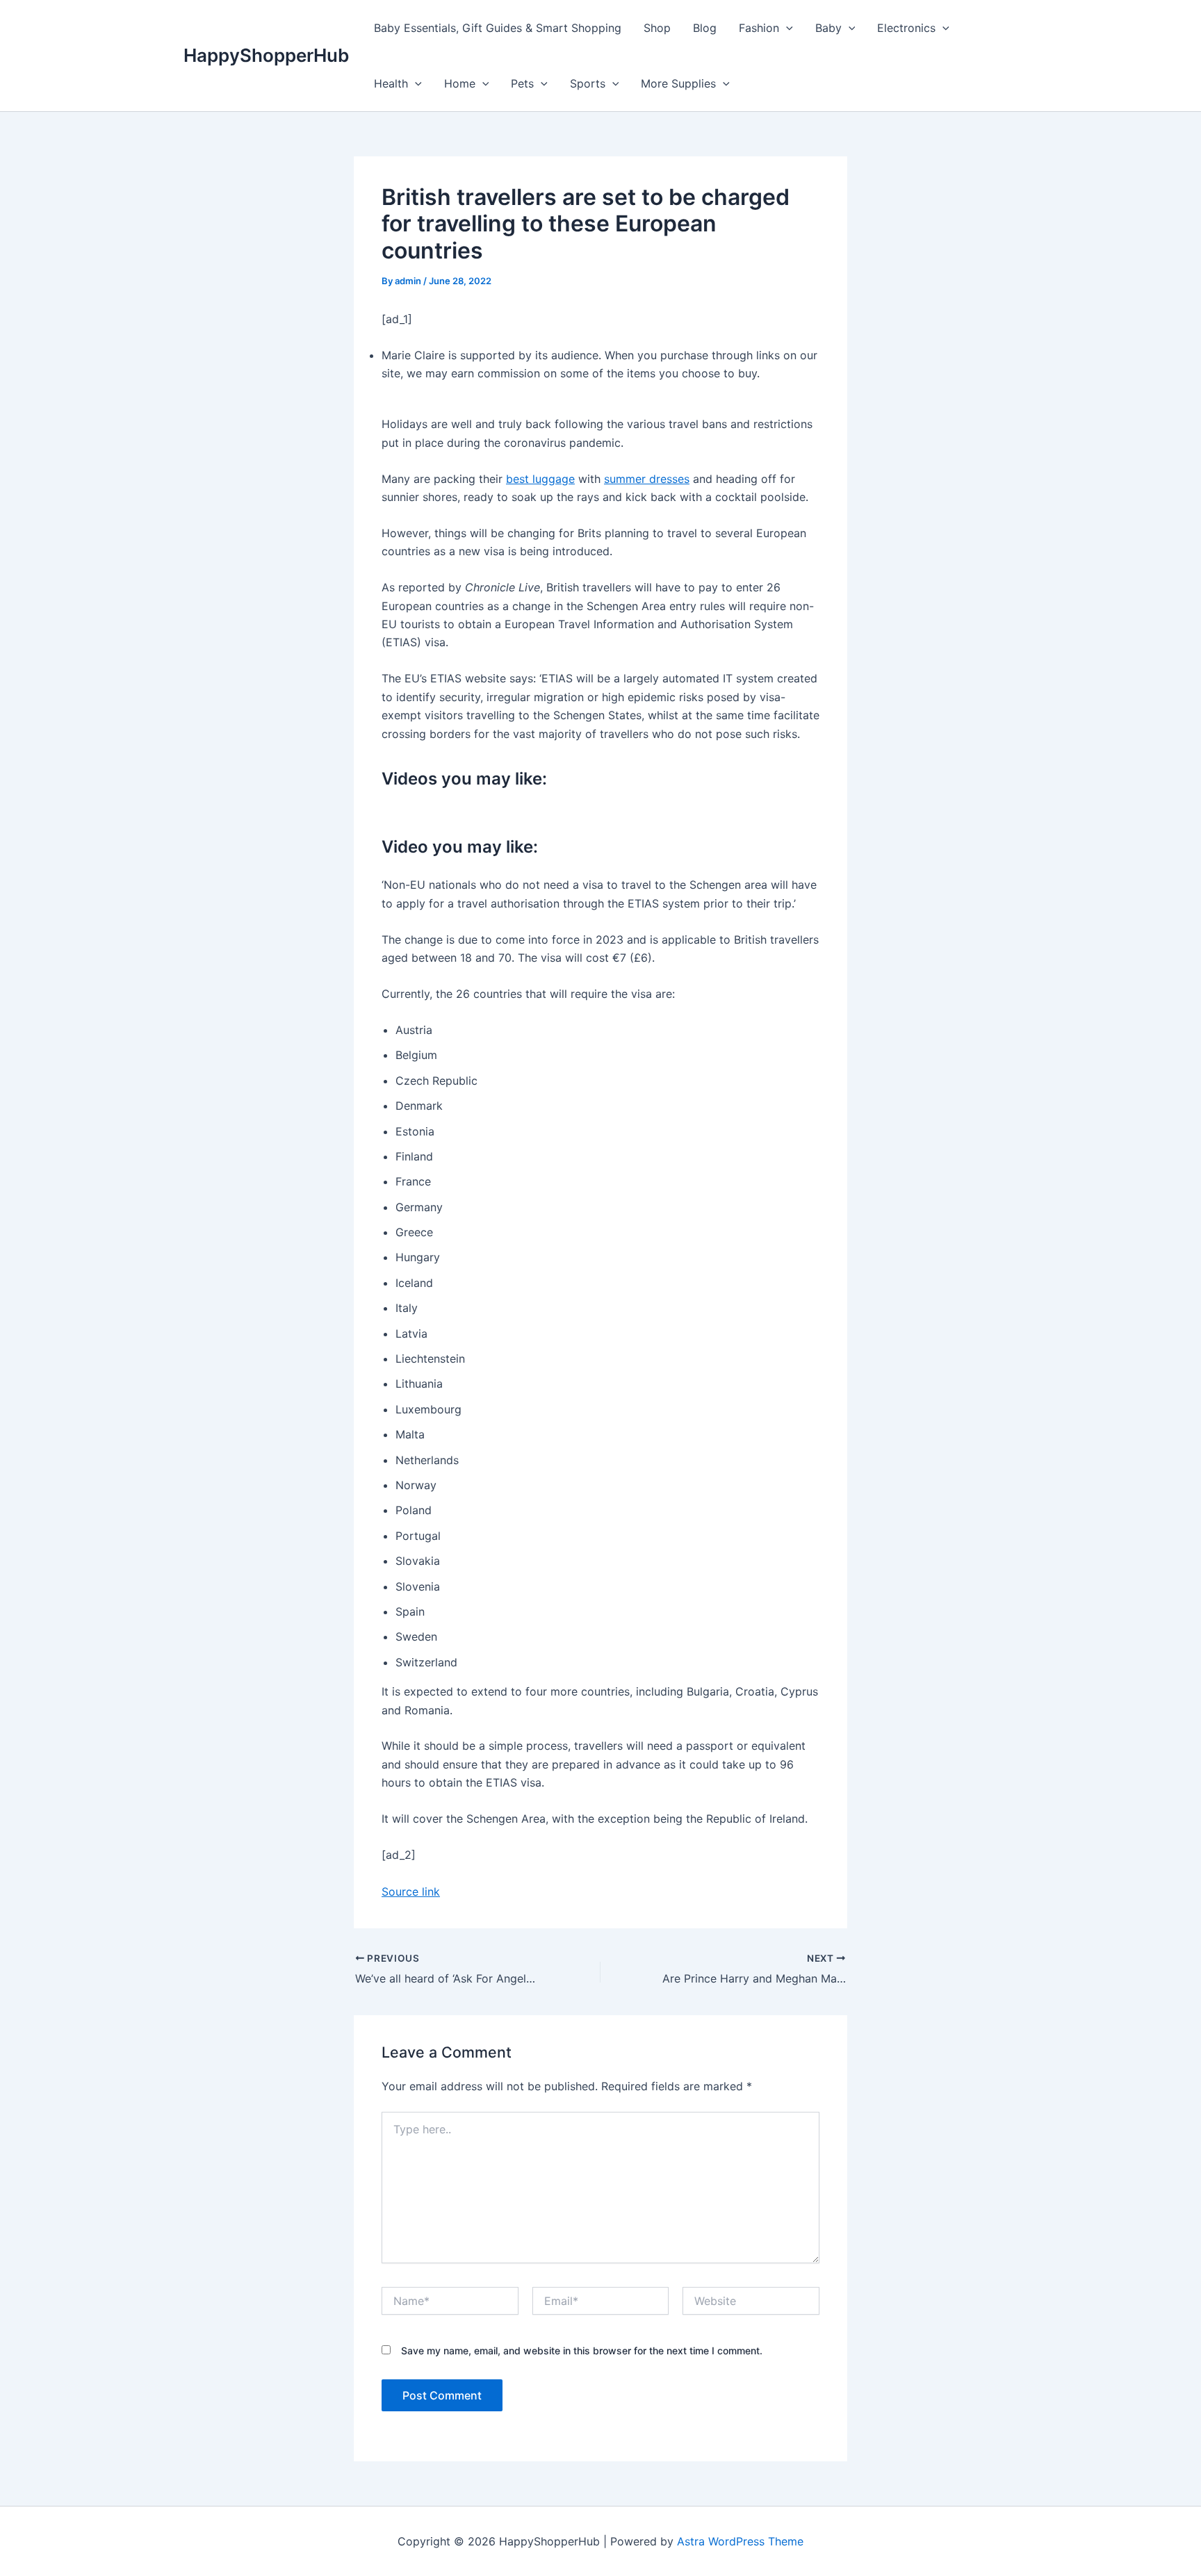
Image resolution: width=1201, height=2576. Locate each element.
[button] (786, 28)
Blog (705, 28)
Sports (588, 83)
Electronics (906, 28)
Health (391, 83)
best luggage (540, 479)
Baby (828, 28)
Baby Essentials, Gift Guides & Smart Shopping (498, 28)
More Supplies (678, 83)
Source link (411, 1892)
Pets (522, 83)
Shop (657, 28)
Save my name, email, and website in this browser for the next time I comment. (582, 2351)
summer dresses (647, 479)
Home (460, 83)
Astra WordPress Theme (740, 2541)
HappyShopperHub (266, 55)
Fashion (759, 28)
